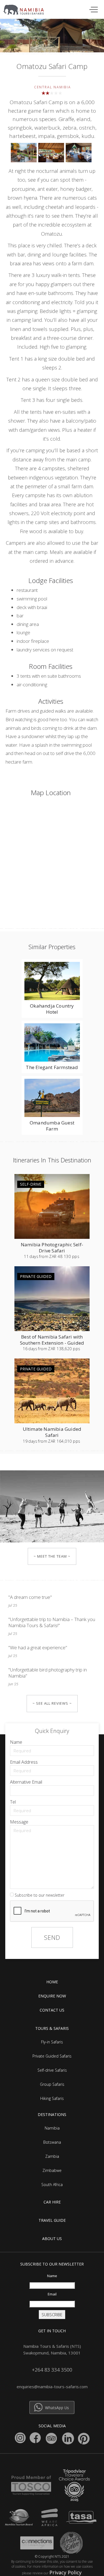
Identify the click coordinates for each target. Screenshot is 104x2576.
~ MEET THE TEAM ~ (52, 1556)
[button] (93, 9)
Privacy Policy (65, 2572)
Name (16, 1742)
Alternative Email (26, 1782)
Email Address (24, 1762)
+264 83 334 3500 (52, 2370)
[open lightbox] (25, 154)
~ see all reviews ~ (52, 1703)
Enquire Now (52, 1996)
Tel (13, 1802)
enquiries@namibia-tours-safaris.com (52, 2387)
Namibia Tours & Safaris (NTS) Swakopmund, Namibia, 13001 (52, 2349)
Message (19, 1822)
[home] (27, 8)
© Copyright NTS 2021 (52, 2556)
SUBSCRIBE (52, 2315)
